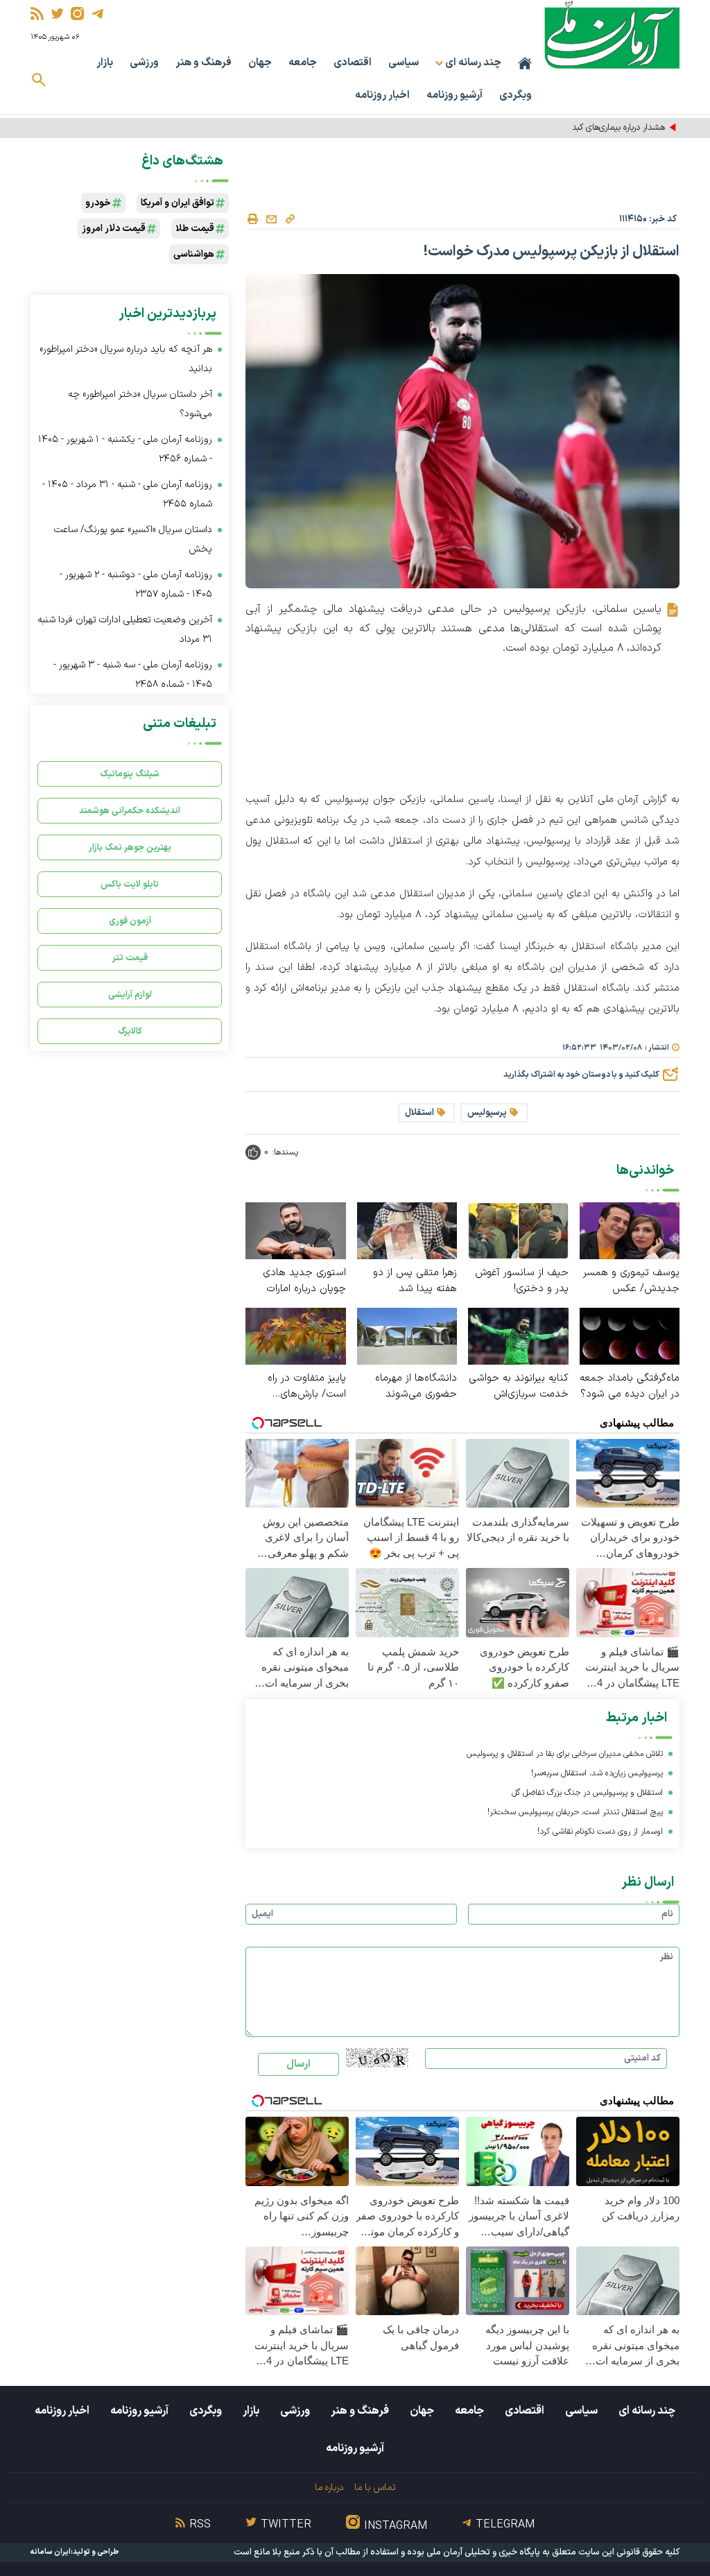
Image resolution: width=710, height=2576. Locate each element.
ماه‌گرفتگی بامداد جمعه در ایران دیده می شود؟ (630, 1386)
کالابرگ (130, 1031)
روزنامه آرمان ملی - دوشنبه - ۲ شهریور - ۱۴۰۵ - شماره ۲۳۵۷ (136, 585)
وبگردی (516, 95)
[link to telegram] (97, 14)
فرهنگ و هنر (204, 63)
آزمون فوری (130, 921)
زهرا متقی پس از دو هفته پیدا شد (415, 1281)
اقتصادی (353, 63)
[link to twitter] (57, 14)
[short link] (290, 219)
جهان (260, 63)
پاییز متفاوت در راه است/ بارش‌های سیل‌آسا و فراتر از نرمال (298, 1386)
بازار (105, 63)
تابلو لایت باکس (130, 884)
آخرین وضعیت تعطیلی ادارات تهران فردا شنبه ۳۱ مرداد (125, 630)
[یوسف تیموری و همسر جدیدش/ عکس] (630, 1230)
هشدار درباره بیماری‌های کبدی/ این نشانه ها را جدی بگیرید (565, 128)
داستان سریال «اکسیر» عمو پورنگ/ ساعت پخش (133, 539)
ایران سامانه (51, 2552)
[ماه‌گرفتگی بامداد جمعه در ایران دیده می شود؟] (630, 1335)
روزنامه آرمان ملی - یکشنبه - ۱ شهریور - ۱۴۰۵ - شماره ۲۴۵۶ (125, 449)
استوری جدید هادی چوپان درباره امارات (304, 1281)
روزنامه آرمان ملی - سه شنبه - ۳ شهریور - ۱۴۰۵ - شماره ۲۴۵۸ (133, 675)
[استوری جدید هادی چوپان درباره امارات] (296, 1230)
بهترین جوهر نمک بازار (130, 847)
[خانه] (525, 63)
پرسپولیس (487, 1113)
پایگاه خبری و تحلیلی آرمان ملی (483, 2552)
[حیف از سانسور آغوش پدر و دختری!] (518, 1230)
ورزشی (144, 63)
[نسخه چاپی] (252, 219)
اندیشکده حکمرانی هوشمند (130, 811)
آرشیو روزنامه (454, 95)
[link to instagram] (77, 14)
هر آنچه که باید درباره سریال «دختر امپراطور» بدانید (126, 359)
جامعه (303, 63)
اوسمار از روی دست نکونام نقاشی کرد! (600, 1832)
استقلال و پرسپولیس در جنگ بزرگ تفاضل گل (587, 1793)
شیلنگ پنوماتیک (130, 774)
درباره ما (329, 2488)
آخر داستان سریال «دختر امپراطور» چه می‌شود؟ (140, 404)
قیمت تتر (130, 958)
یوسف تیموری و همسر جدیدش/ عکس (631, 1281)
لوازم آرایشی (130, 995)
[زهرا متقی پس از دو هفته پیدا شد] (407, 1230)
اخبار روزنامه (382, 95)
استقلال (419, 1113)
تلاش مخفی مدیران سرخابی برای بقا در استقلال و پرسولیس (565, 1754)
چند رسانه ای (647, 2411)
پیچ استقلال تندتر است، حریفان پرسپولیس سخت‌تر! (575, 1812)
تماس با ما (375, 2488)
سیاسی (404, 63)
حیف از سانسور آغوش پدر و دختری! (522, 1281)
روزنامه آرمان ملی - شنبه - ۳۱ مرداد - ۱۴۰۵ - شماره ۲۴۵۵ (127, 494)
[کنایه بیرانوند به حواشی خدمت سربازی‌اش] (518, 1335)
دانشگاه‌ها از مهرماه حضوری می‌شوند (416, 1386)
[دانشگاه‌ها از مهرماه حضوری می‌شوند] (407, 1335)
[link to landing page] (612, 34)
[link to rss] (37, 14)
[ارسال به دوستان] (271, 219)
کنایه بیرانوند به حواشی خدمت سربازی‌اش (519, 1386)
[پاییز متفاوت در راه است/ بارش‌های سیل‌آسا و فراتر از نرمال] (296, 1335)
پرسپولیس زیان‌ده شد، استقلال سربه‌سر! (597, 1773)
